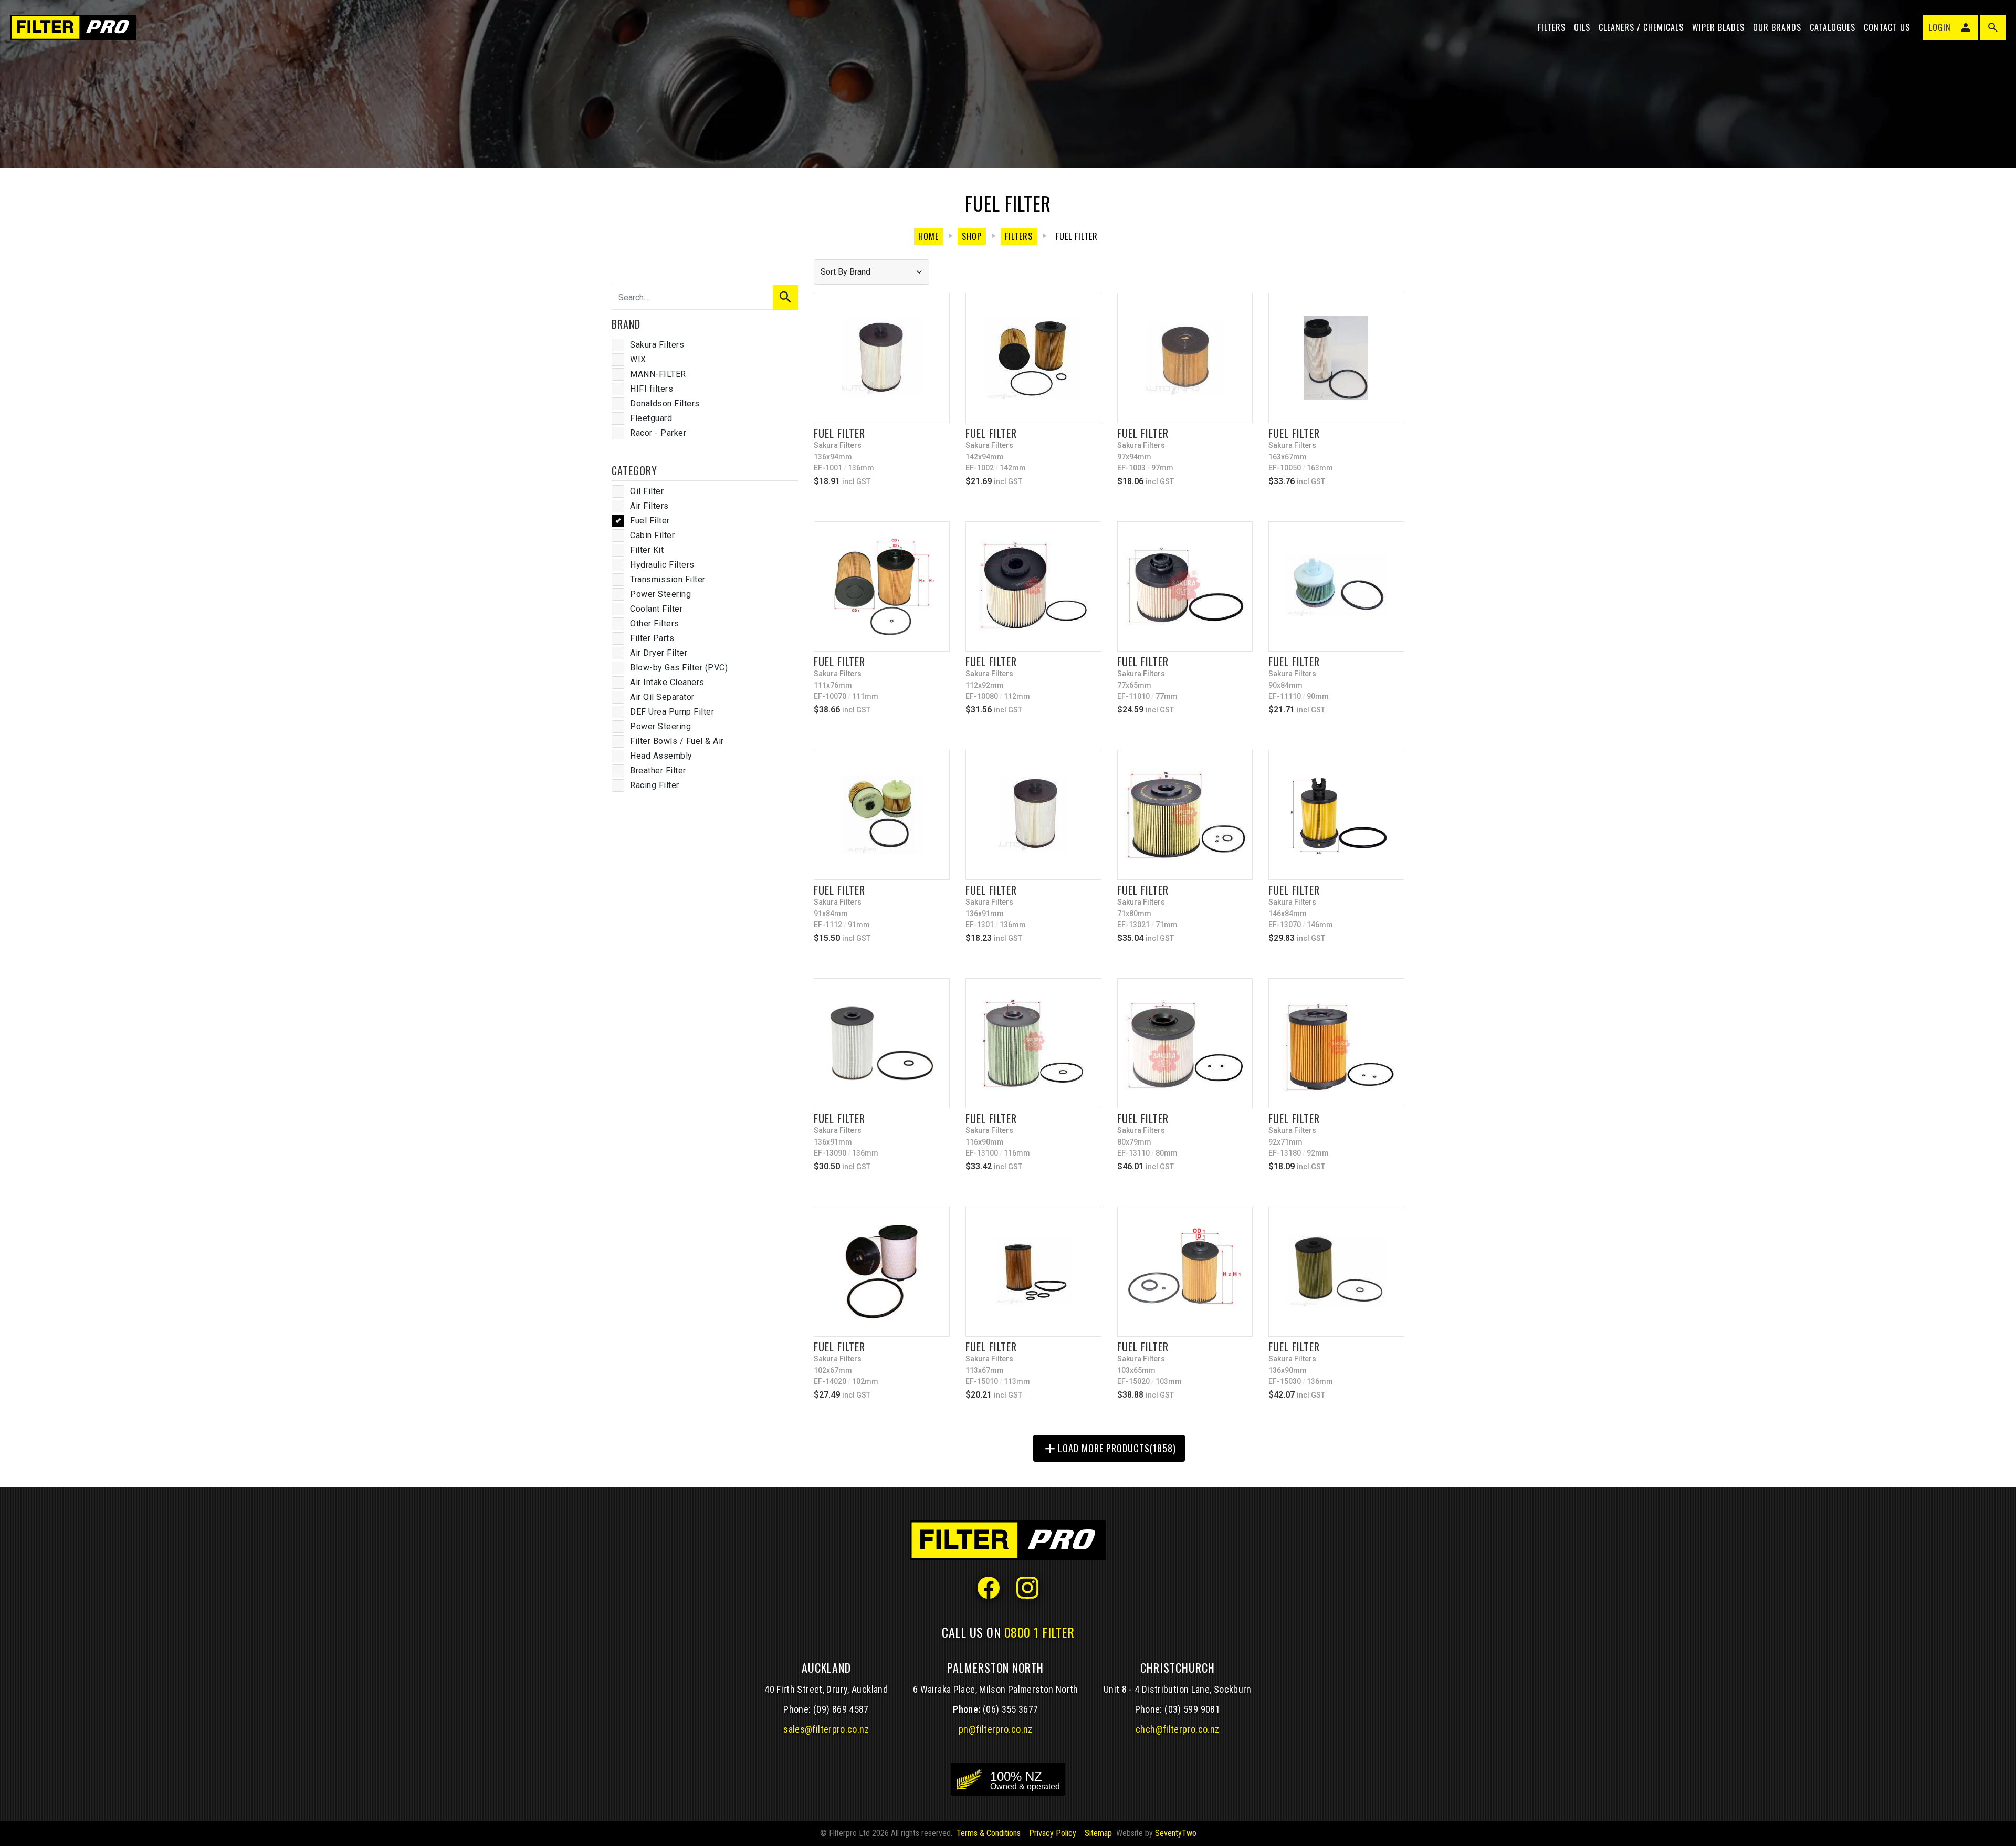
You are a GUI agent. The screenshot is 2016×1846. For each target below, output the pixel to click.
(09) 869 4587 (841, 1709)
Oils (1582, 27)
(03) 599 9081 (1192, 1709)
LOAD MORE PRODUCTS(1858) (1109, 1449)
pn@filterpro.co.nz (996, 1729)
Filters (1552, 27)
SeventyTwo (1176, 1833)
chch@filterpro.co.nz (1177, 1729)
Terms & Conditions (989, 1833)
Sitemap (1098, 1833)
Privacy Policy (1053, 1833)
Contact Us (1887, 27)
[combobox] (871, 272)
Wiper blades (1718, 27)
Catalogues (1833, 27)
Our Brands (1777, 27)
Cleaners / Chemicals (1641, 27)
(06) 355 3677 (1011, 1709)
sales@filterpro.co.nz (826, 1729)
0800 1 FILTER (1039, 1632)
